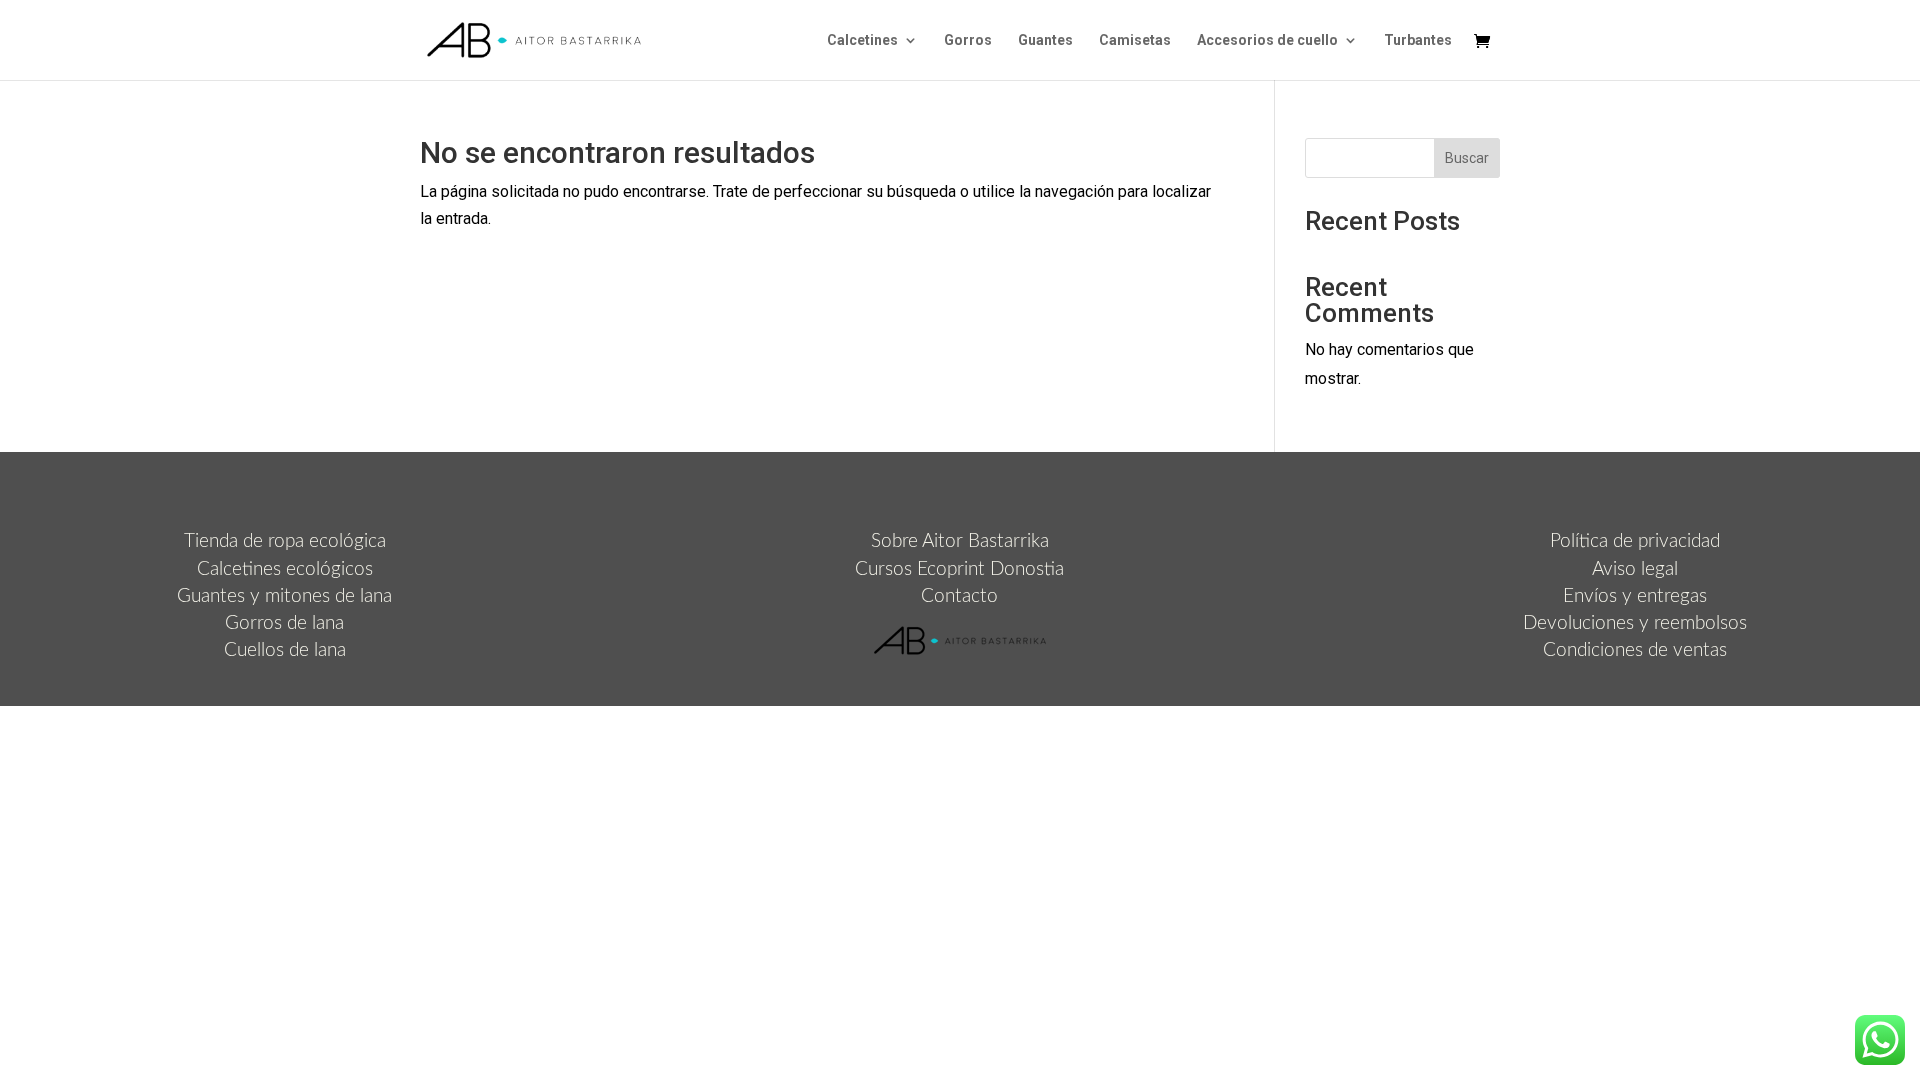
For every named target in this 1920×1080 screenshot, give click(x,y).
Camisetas (1135, 40)
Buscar (1467, 158)
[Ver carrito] (1487, 42)
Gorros (968, 40)
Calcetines (862, 40)
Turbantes (1418, 40)
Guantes (1045, 40)
